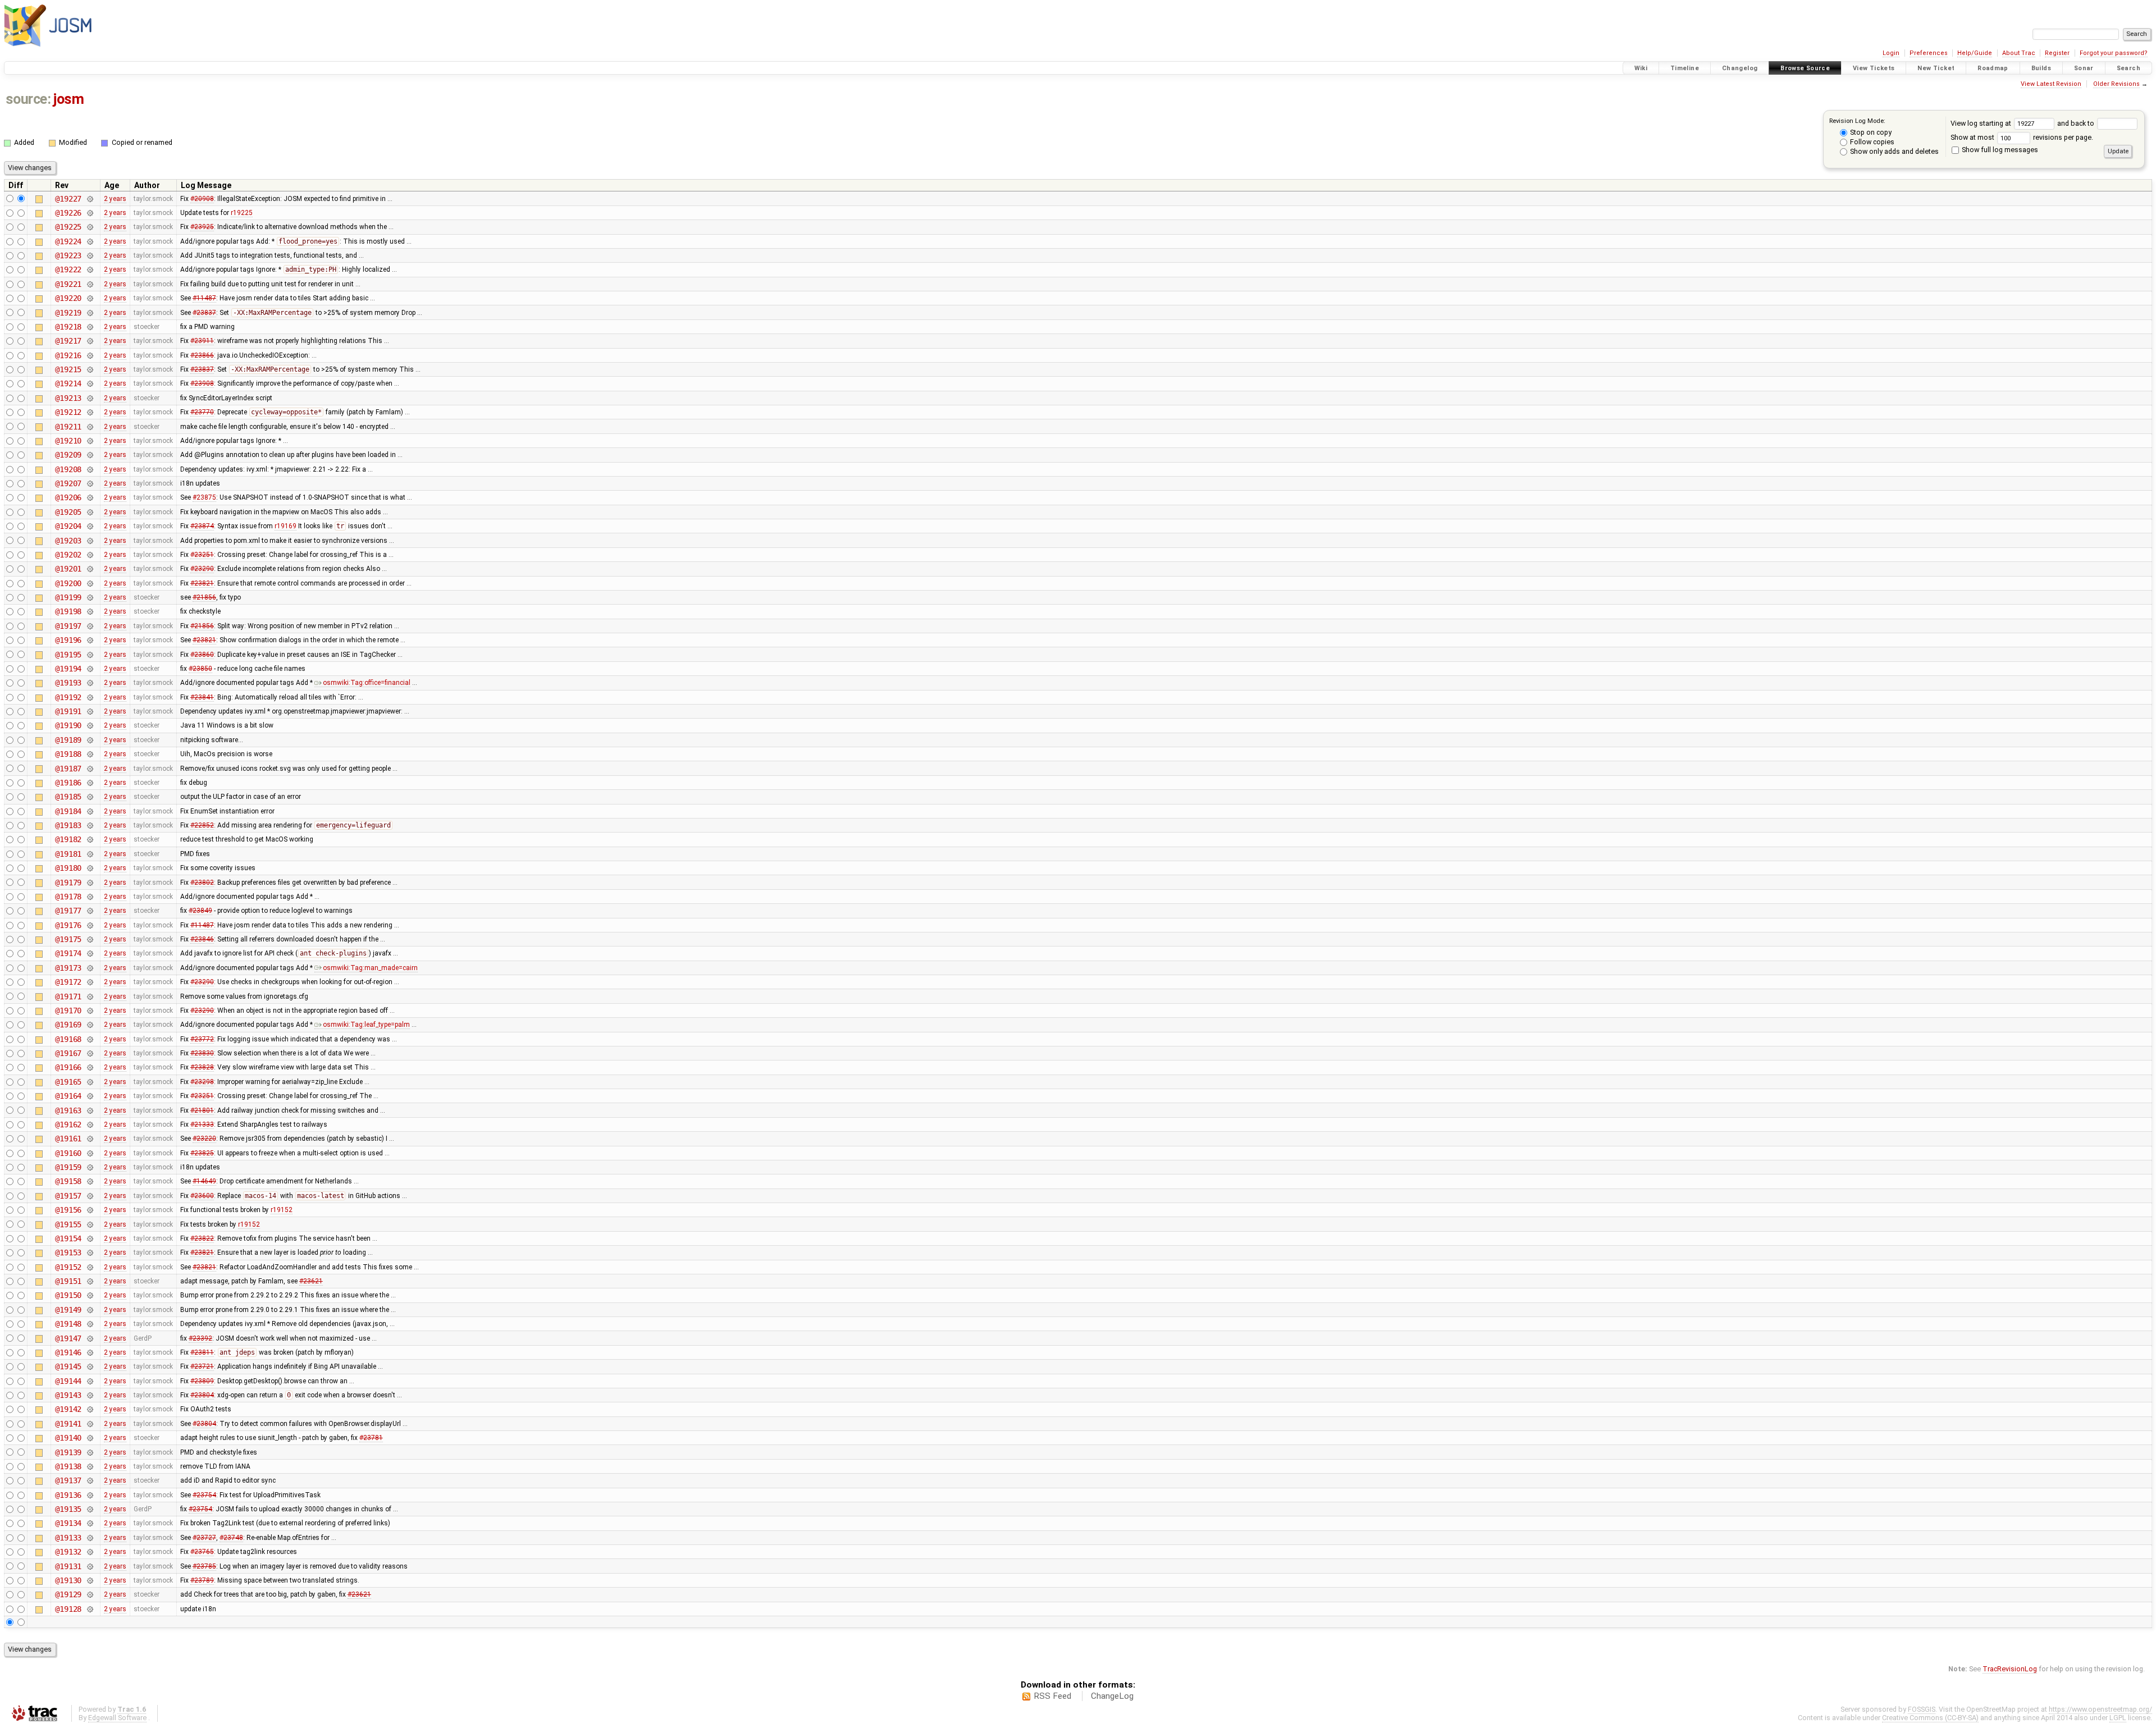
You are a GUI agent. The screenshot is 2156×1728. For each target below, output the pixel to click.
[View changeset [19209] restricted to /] (90, 455)
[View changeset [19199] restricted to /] (90, 597)
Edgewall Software (117, 1718)
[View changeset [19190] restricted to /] (90, 725)
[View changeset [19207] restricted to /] (90, 483)
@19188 (68, 754)
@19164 (68, 1096)
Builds (2041, 68)
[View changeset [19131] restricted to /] (90, 1566)
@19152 (68, 1267)
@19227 (68, 199)
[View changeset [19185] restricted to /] (90, 797)
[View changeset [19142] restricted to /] (90, 1409)
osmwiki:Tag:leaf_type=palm (366, 1025)
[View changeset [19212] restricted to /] (90, 412)
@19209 (68, 455)
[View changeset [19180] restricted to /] (90, 868)
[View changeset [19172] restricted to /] (90, 982)
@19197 (68, 626)
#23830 (202, 1053)
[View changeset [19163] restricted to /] (90, 1110)
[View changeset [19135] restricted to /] (90, 1509)
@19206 (68, 497)
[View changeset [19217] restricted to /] (90, 341)
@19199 (68, 597)
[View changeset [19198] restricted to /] (90, 611)
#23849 (200, 911)
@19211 (68, 427)
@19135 (68, 1509)
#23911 (202, 341)
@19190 (68, 725)
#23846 (202, 939)
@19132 (68, 1552)
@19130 (68, 1580)
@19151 (68, 1281)
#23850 (200, 669)
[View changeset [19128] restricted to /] (90, 1609)
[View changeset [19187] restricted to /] (90, 769)
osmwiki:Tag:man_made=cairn (370, 968)
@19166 (68, 1067)
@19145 (68, 1366)
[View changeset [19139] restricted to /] (90, 1452)
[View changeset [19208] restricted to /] (90, 469)
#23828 (202, 1067)
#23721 (202, 1366)
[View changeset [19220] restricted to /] (90, 298)
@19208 (68, 469)
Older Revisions (2116, 84)
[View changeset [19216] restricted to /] (90, 355)
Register (2057, 53)
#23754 (204, 1495)
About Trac (2019, 53)
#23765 (202, 1552)
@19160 (68, 1153)
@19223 (68, 255)
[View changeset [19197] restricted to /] (90, 626)
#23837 (204, 313)
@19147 (68, 1338)
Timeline (1685, 68)
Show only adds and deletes (1894, 151)
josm (68, 99)
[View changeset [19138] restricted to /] (90, 1466)
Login (1891, 53)
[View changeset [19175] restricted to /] (90, 939)
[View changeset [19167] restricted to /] (90, 1053)
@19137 (68, 1480)
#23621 (311, 1281)
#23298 (202, 1082)
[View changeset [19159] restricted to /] (90, 1167)
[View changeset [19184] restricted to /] (90, 811)
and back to (2077, 123)
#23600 (202, 1196)
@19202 (68, 555)
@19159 (68, 1167)
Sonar (2084, 68)
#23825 (202, 1153)
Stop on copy (1870, 132)
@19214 (68, 383)
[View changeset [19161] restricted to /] (90, 1139)
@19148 (68, 1324)
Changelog (1740, 68)
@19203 (68, 541)
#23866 (202, 355)
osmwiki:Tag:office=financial (367, 683)
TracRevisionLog (2010, 1669)
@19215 (68, 369)
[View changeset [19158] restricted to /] (90, 1181)
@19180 (68, 868)
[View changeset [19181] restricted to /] (90, 854)
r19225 (242, 213)
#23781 (371, 1438)
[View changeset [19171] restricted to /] (90, 996)
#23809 (202, 1381)
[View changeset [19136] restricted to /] (90, 1495)
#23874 (202, 526)
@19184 (68, 811)
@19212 (68, 412)
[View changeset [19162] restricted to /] (90, 1124)
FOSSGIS (1922, 1709)
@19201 (68, 569)
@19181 (68, 854)
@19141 (68, 1424)
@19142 (68, 1409)
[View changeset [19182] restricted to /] (90, 839)
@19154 (68, 1238)
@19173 (68, 968)
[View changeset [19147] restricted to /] (90, 1338)
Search (2128, 68)
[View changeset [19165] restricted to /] (90, 1082)
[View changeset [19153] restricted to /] (90, 1252)
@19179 (68, 883)
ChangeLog (1112, 1696)
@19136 (68, 1495)
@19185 (68, 797)
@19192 (68, 697)
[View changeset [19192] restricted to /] (90, 697)
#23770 (202, 412)
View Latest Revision (2051, 84)
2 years (115, 199)
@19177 (68, 911)
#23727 (204, 1538)
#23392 (200, 1338)
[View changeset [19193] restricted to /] (90, 683)
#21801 (202, 1110)
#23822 (202, 1238)
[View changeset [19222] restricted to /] (90, 269)
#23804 (202, 1395)
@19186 (68, 783)
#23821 (202, 583)
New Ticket (1936, 68)
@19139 (68, 1452)
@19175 (68, 939)
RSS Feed (1052, 1696)
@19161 (68, 1139)
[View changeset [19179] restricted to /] (90, 883)
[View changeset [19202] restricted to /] (90, 555)
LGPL (2118, 1718)
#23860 (202, 655)
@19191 (68, 711)
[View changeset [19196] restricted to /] (90, 640)
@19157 (68, 1196)
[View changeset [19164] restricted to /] (90, 1096)
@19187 (68, 769)
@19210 (68, 441)
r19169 (286, 526)
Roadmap (1993, 68)
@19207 (68, 483)
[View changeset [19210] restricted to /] (90, 441)
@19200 (68, 583)
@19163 (68, 1110)
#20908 (202, 199)
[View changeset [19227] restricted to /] (90, 199)
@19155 (68, 1224)
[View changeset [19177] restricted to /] (90, 911)
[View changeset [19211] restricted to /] (90, 427)
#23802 (202, 883)
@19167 (68, 1053)
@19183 (68, 825)
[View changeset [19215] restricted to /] (90, 369)
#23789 (202, 1580)
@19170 (68, 1011)
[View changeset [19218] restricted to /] (90, 327)
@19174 (68, 953)
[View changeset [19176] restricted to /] (90, 925)
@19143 (68, 1395)
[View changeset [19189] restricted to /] (90, 740)
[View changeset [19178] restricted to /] (90, 897)
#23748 (231, 1538)
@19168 (68, 1039)
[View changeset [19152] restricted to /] (90, 1267)
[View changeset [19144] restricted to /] (90, 1381)
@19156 (68, 1210)
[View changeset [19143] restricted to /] (90, 1395)
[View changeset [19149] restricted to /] (90, 1310)
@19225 (68, 227)
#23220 (204, 1139)
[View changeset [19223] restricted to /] (90, 255)
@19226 (68, 213)
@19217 (68, 341)
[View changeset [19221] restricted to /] (90, 284)
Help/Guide (1975, 53)
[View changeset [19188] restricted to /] (90, 754)
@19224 (68, 241)
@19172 (68, 982)
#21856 (204, 597)
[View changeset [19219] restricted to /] (90, 313)
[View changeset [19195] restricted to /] (90, 655)
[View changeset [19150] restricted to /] (90, 1295)
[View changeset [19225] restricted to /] (90, 227)
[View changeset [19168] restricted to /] (90, 1039)
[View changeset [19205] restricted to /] (90, 512)
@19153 (68, 1252)
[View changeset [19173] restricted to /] (90, 968)
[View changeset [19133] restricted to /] (90, 1538)
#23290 (202, 569)
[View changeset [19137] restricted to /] (90, 1480)
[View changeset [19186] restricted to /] (90, 783)
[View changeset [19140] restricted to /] (90, 1438)
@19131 (68, 1566)
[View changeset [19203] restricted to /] (90, 541)
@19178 (68, 897)
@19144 (68, 1381)
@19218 (68, 327)
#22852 (202, 825)
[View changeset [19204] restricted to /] (90, 526)
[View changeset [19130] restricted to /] (90, 1580)
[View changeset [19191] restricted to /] (90, 711)
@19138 (68, 1466)
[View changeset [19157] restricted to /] (90, 1196)
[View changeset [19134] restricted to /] (90, 1523)
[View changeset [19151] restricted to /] (90, 1281)
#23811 (202, 1352)
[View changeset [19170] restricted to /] (90, 1011)
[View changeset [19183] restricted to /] (90, 825)
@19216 (68, 355)
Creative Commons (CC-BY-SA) (1930, 1718)
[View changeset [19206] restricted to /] (90, 497)
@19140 (68, 1438)
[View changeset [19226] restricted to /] (90, 213)
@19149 (68, 1310)
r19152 (282, 1210)
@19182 (68, 839)
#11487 (204, 298)
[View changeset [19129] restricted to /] (90, 1594)
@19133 (68, 1538)
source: (28, 99)
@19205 (68, 512)
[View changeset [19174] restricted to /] (90, 953)
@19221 (68, 284)
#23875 (204, 497)
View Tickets (1874, 68)
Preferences (1929, 53)
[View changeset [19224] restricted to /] (90, 241)
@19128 (68, 1609)
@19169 (68, 1025)
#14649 (204, 1181)
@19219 (68, 313)
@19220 (68, 298)
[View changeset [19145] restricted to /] (90, 1366)
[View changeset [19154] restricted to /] (90, 1238)
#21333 (202, 1124)
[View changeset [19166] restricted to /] (90, 1067)
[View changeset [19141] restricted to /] (90, 1424)
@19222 (68, 269)
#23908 (202, 383)
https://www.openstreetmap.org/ (2100, 1709)
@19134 (68, 1523)
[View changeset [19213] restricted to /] (90, 398)
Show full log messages (1999, 150)
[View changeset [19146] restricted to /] (90, 1352)
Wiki (1641, 68)
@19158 (68, 1181)
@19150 (68, 1295)
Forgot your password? (2114, 53)
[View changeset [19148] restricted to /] (90, 1324)
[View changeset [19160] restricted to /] (90, 1153)
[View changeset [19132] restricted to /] (90, 1552)
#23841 (202, 697)
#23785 (204, 1566)
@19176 (68, 925)
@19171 (68, 996)
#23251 (202, 555)
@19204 (68, 526)
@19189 (68, 740)
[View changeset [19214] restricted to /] (90, 383)
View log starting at (1982, 123)
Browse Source (1805, 68)
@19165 (68, 1082)
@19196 (68, 640)
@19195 (68, 655)
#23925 (202, 227)
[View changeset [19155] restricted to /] (90, 1224)
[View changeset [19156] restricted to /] (90, 1210)
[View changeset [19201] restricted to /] (90, 569)
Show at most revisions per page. (2022, 137)
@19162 (68, 1124)
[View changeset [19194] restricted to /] (90, 669)
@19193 (68, 683)
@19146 (68, 1352)
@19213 (68, 398)
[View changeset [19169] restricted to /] (90, 1025)
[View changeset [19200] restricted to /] (90, 583)
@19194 (68, 669)
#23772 (202, 1039)
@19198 (68, 611)
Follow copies (1871, 142)
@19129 (68, 1594)
